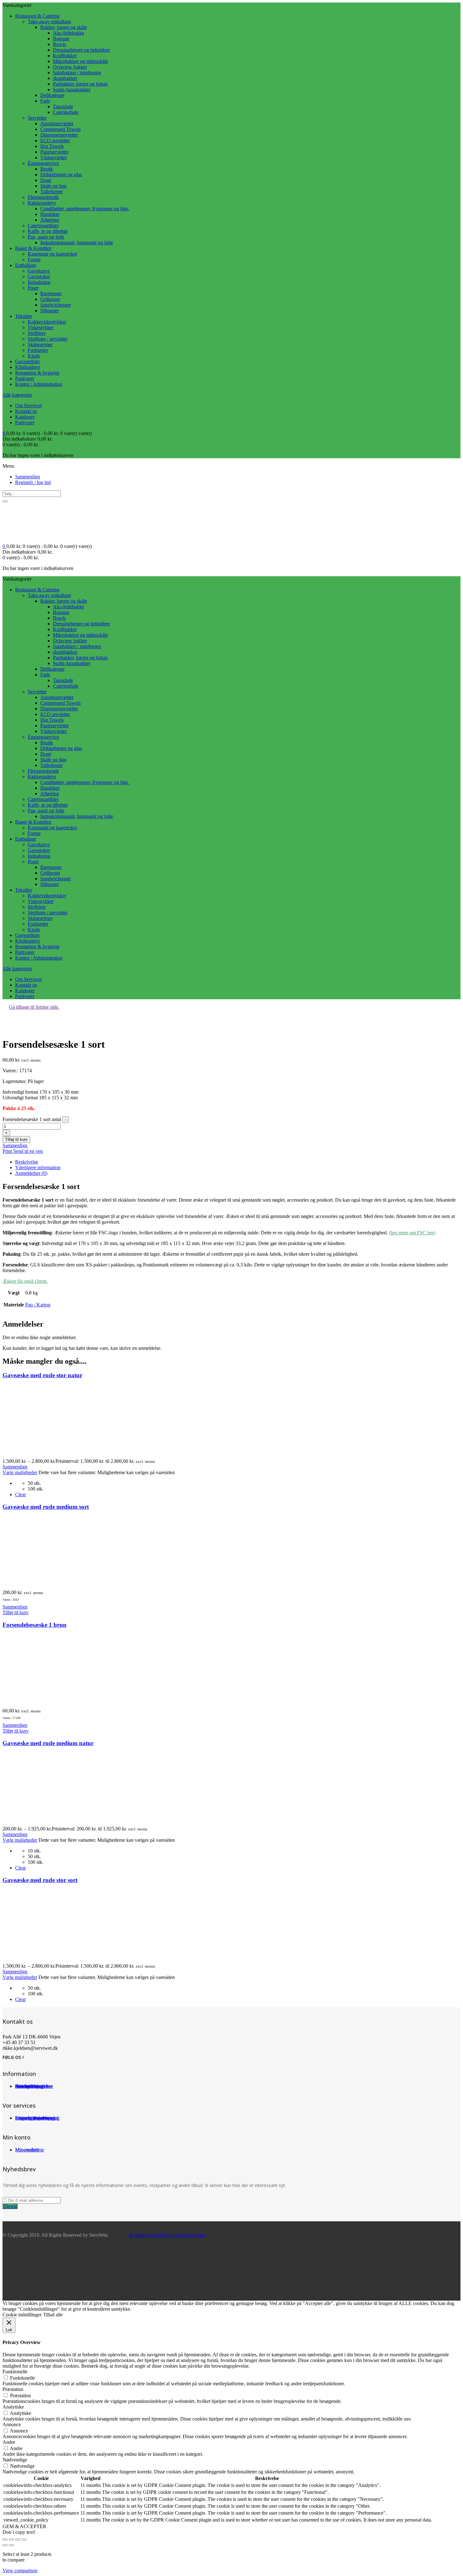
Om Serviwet (28, 406)
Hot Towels (52, 146)
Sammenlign (28, 477)
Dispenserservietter (59, 135)
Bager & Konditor (33, 248)
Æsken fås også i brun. (25, 1281)
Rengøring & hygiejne (37, 373)
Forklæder (38, 350)
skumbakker (65, 78)
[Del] (18, 2539)
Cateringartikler (43, 225)
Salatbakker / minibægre (77, 73)
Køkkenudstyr (42, 203)
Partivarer (25, 378)
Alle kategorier (17, 395)
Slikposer (50, 310)
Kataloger (25, 417)
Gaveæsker (39, 276)
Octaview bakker (70, 67)
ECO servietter (55, 141)
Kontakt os (26, 411)
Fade (45, 101)
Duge (46, 180)
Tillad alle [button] (53, 2315)
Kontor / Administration (39, 384)
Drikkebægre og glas (61, 175)
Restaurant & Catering (37, 16)
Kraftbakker (65, 56)
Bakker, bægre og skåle (64, 27)
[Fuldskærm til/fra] (11, 2539)
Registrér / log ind (33, 482)
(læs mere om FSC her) (412, 1233)
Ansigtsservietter (57, 124)
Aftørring (50, 220)
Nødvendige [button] (15, 2460)
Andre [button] (9, 2442)
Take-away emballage (49, 22)
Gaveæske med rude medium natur (48, 1743)
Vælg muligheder (20, 1472)
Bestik (47, 169)
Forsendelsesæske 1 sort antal (32, 1119)
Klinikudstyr (28, 367)
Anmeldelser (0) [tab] (31, 1173)
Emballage (26, 265)
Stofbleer (37, 333)
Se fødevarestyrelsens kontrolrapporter (166, 2235)
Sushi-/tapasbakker (72, 90)
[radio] (244, 1483)
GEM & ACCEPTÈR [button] (24, 2526)
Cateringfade (66, 112)
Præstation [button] (13, 2389)
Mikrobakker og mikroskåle (80, 61)
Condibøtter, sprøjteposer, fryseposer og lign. (85, 209)
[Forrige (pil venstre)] (5, 2545)
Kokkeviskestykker (47, 322)
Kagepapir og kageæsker (52, 254)
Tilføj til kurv (16, 1139)
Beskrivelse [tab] (27, 1162)
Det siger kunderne (34, 2086)
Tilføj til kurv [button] (16, 1612)
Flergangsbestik (43, 197)
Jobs (20, 2086)
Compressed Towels (60, 129)
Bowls (59, 44)
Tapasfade (63, 107)
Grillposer (50, 299)
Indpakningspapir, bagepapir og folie (77, 242)
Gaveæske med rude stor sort (40, 1880)
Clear (20, 1494)
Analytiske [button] (13, 2407)
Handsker (50, 214)
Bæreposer (51, 293)
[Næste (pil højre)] (11, 2545)
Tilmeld (10, 2206)
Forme (34, 259)
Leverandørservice (34, 2118)
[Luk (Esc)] (24, 2539)
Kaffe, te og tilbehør (48, 231)
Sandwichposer (56, 305)
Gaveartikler (27, 361)
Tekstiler (24, 316)
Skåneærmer (40, 344)
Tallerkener (51, 192)
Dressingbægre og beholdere (81, 50)
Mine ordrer (27, 2150)
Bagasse (61, 39)
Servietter (37, 118)
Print (8, 1151)
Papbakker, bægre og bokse (80, 84)
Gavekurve (39, 271)
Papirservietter (54, 152)
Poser (33, 288)
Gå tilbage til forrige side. (34, 1007)
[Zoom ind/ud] (5, 2539)
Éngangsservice (43, 163)
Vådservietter (54, 158)
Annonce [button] (12, 2424)
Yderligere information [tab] (38, 1167)
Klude (34, 356)
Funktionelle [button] (15, 2372)
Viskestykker (41, 327)
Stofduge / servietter (48, 339)
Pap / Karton (38, 1305)
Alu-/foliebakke (69, 33)
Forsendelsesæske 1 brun (34, 1625)
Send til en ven (28, 1151)
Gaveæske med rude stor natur (42, 1375)
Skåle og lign (53, 186)
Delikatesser (52, 95)
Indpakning (39, 282)
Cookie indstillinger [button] (22, 2315)
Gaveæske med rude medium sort (46, 1507)
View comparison (20, 2570)
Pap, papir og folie (46, 237)
